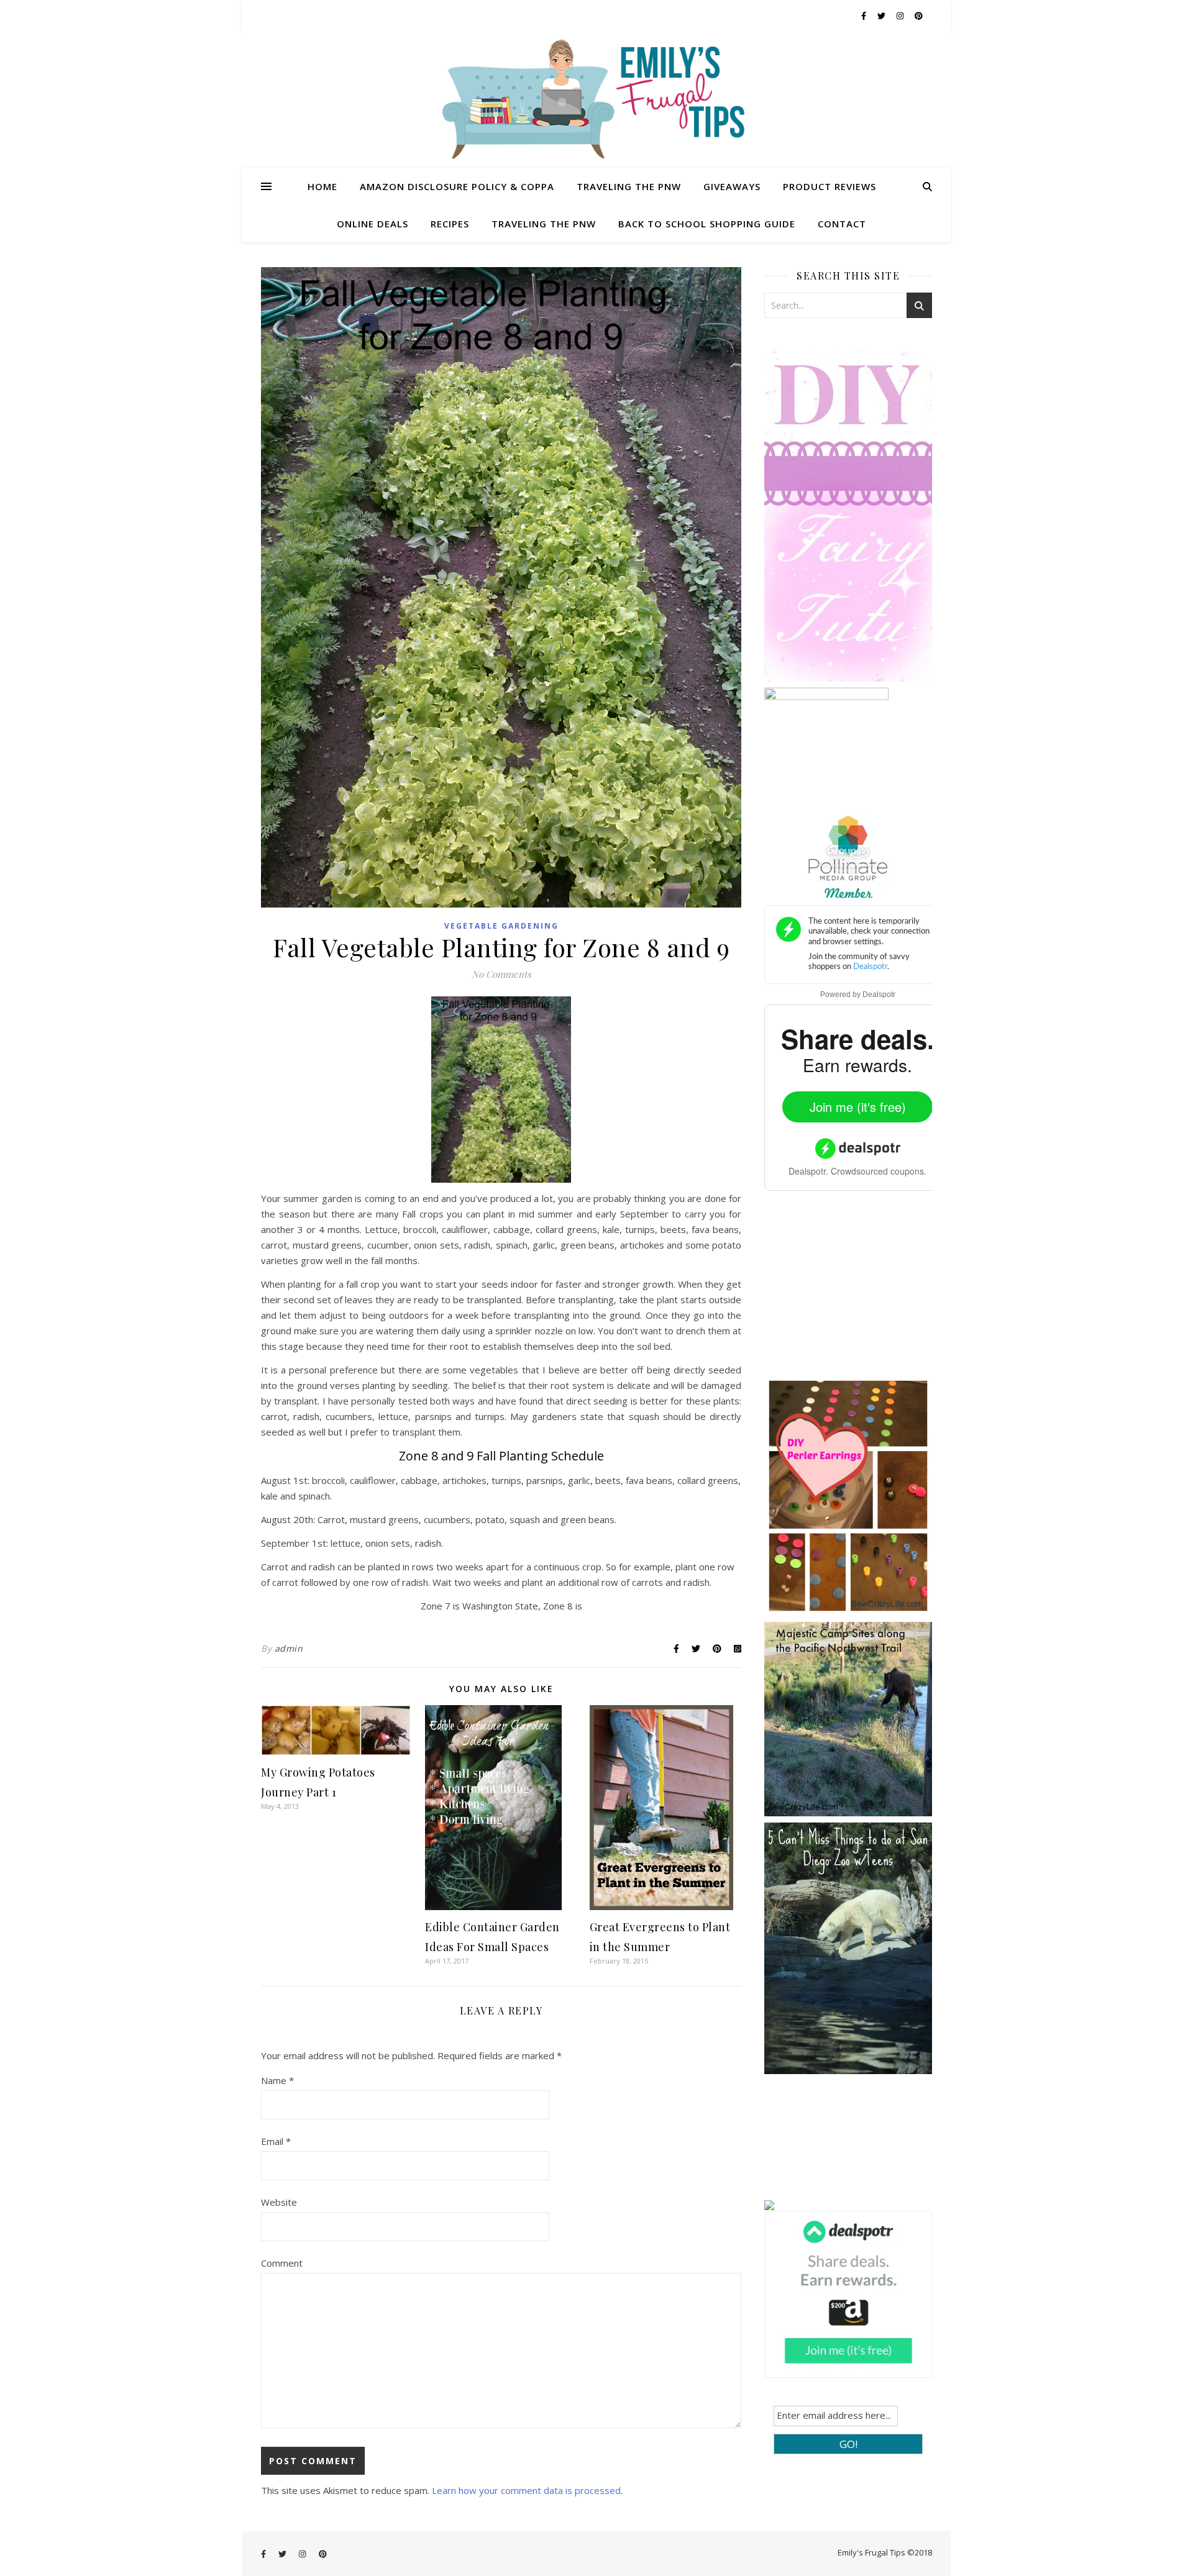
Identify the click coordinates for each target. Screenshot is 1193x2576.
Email (276, 2141)
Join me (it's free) (858, 1107)
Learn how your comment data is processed (526, 2490)
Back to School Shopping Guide (707, 224)
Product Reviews (830, 186)
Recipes (450, 224)
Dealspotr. (808, 1171)
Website (279, 2202)
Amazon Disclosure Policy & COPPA (457, 186)
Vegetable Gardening (501, 926)
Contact (842, 224)
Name (277, 2080)
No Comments (501, 974)
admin (289, 1648)
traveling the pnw (544, 224)
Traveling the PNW (629, 186)
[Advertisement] (857, 1293)
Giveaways (732, 186)
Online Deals (373, 224)
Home (322, 186)
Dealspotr (879, 994)
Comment (282, 2263)
